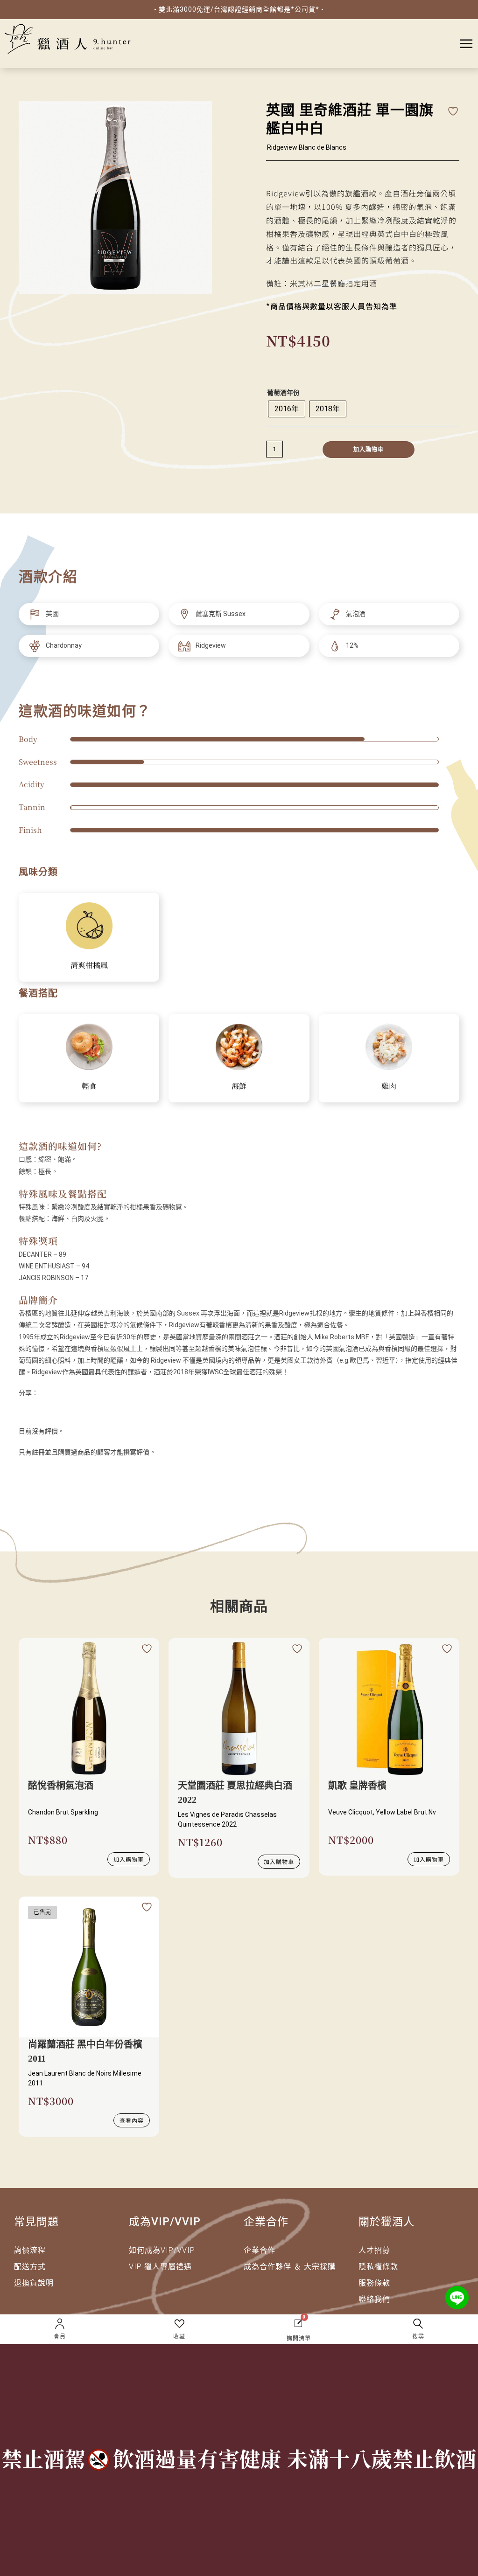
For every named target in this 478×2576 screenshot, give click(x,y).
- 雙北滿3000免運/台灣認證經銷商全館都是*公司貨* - (239, 9)
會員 (60, 2337)
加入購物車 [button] (129, 1859)
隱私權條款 (378, 2267)
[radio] (287, 409)
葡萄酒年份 (283, 393)
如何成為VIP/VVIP (162, 2250)
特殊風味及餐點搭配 (63, 1194)
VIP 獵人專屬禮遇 (160, 2267)
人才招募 (374, 2250)
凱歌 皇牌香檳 (357, 1786)
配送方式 (30, 2267)
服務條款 (374, 2283)
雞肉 (389, 1086)
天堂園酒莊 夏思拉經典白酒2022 (235, 1793)
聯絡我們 (374, 2299)
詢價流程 (30, 2250)
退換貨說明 (34, 2283)
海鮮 (239, 1086)
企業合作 (260, 2250)
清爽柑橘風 (89, 965)
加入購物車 (369, 450)
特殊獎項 (38, 1241)
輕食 (89, 1086)
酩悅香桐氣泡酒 (61, 1786)
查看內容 (132, 2120)
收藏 (179, 2337)
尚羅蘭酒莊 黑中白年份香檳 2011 (85, 2051)
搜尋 (418, 2337)
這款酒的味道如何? (60, 1146)
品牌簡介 (38, 1300)
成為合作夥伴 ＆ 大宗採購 (290, 2267)
